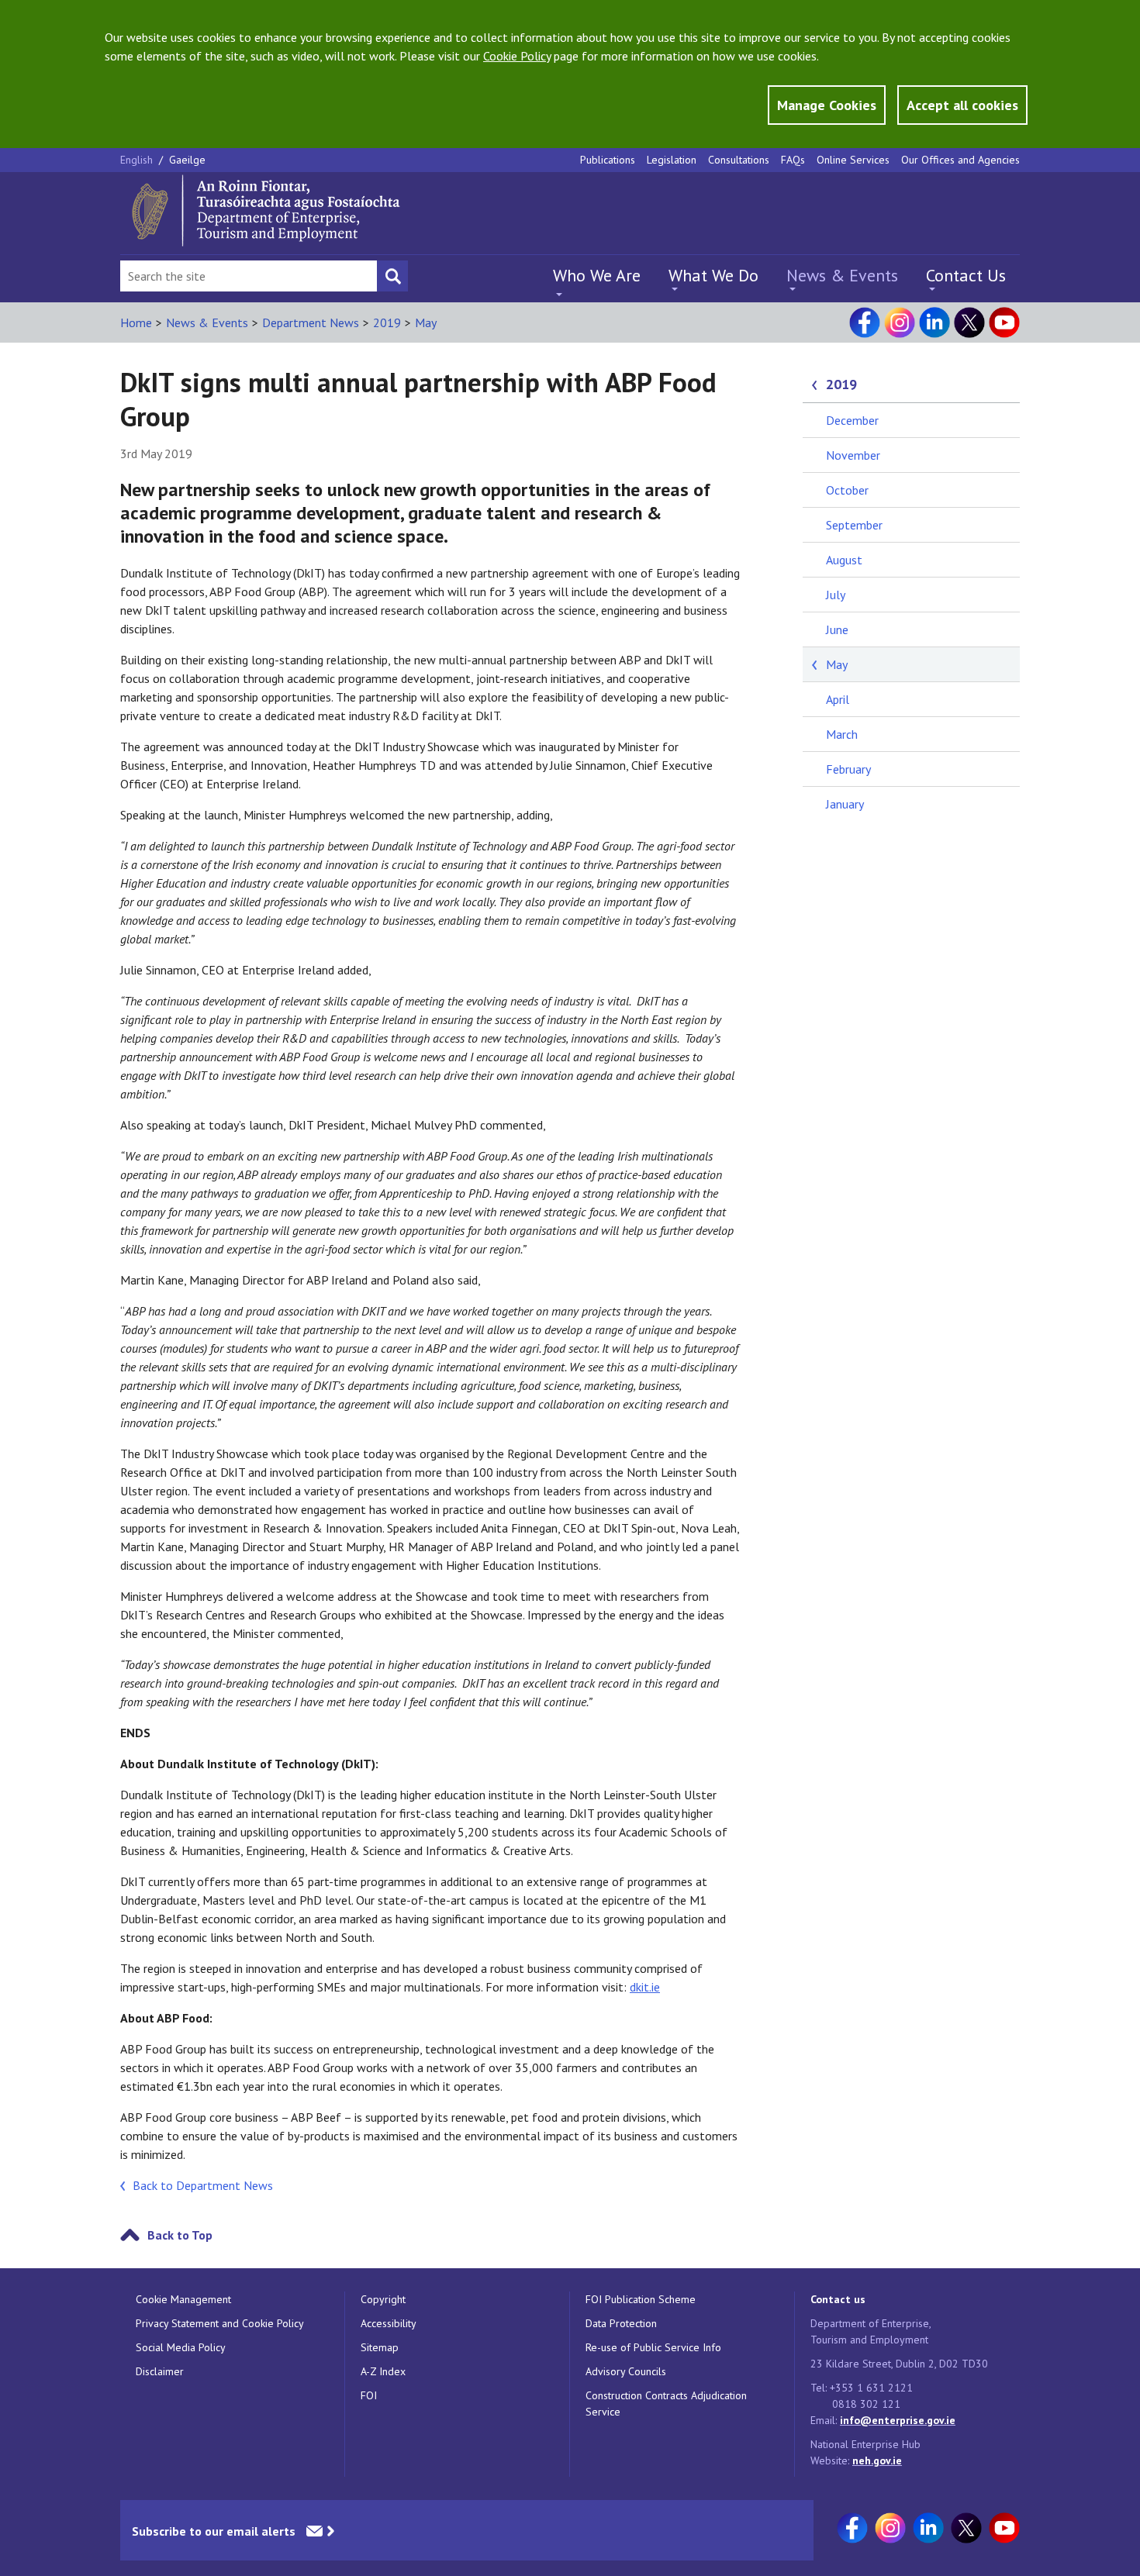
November (853, 455)
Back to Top (180, 2235)
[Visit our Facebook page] (865, 322)
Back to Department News (203, 2185)
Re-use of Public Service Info (653, 2347)
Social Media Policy (181, 2347)
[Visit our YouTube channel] (1004, 322)
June (837, 629)
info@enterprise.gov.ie (898, 2420)
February (848, 769)
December (852, 420)
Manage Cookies (827, 105)
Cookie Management (183, 2299)
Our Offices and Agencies (960, 160)
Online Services (853, 160)
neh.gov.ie (877, 2460)
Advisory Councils (626, 2371)
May (426, 322)
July (836, 595)
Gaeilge (187, 160)
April (838, 699)
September (854, 525)
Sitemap (380, 2347)
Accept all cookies (962, 105)
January (845, 804)
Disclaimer (160, 2371)
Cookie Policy (517, 56)
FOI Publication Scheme (641, 2299)
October (847, 490)
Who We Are (597, 275)
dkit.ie (645, 1987)
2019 (387, 322)
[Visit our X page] (969, 322)
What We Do (713, 275)
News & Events (842, 275)
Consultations (739, 160)
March (842, 734)
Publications (608, 160)
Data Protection (621, 2323)
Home (136, 322)
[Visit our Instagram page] (900, 322)
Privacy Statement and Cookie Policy (220, 2323)
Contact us (838, 2299)
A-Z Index (383, 2371)
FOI (369, 2395)
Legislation (672, 160)
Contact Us (966, 275)
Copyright (383, 2299)
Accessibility (389, 2323)
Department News (311, 322)
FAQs (793, 160)
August (844, 560)
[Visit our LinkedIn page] (934, 322)
